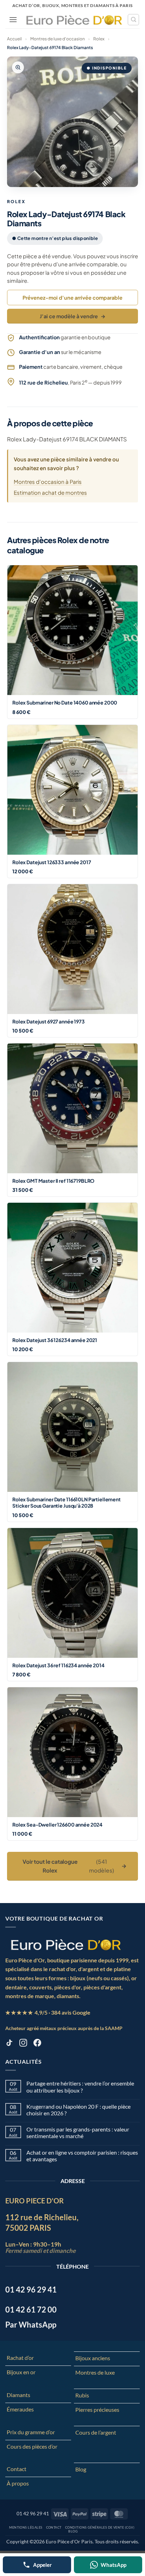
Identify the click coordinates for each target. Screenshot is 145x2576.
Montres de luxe (95, 2372)
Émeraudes (20, 2409)
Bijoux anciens (93, 2358)
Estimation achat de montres (50, 492)
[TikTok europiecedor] (9, 2044)
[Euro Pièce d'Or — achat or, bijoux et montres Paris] (66, 1944)
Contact (17, 2469)
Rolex (99, 39)
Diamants (18, 2395)
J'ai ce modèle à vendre (73, 316)
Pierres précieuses (97, 2410)
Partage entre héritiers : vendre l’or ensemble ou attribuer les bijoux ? (80, 2087)
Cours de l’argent (96, 2432)
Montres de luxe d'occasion (58, 39)
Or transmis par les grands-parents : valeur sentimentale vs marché (78, 2133)
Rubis (82, 2395)
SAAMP (114, 2028)
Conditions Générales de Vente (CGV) (100, 2527)
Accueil (14, 39)
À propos (18, 2483)
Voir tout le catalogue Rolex (75, 1866)
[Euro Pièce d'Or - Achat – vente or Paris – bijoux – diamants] (74, 20)
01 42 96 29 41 (33, 2513)
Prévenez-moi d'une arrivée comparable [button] (72, 298)
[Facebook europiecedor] (37, 2044)
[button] (13, 19)
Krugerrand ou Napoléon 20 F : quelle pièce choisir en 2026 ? (78, 2110)
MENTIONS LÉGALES (26, 2527)
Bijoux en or (21, 2372)
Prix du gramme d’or (31, 2432)
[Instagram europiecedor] (23, 2044)
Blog (81, 2469)
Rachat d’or (20, 2358)
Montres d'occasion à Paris (48, 482)
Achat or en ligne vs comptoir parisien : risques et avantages (82, 2156)
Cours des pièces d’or (32, 2446)
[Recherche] (133, 20)
